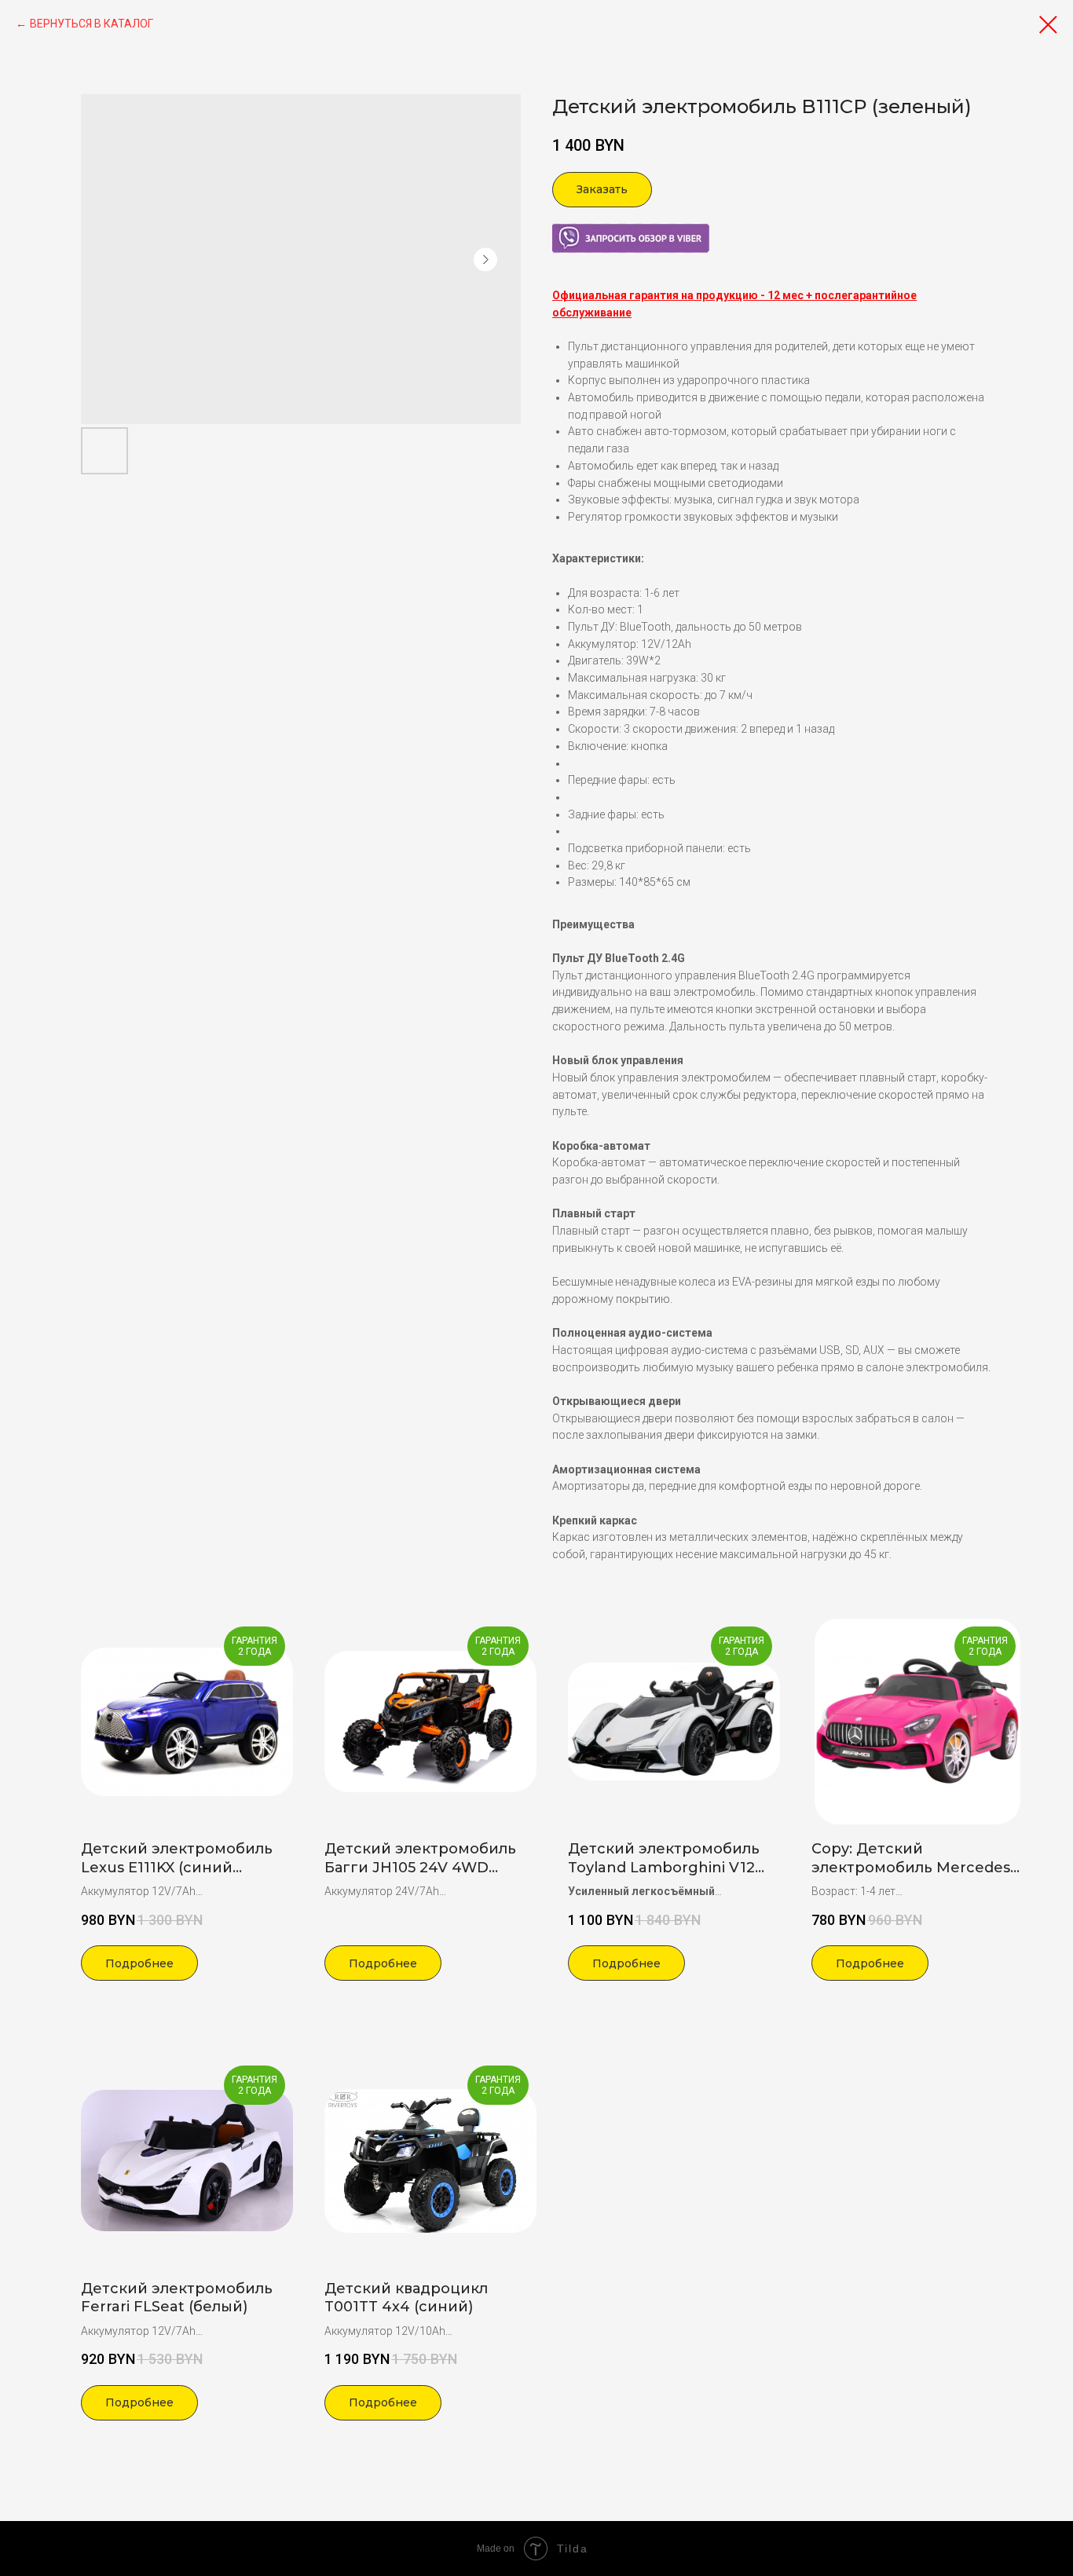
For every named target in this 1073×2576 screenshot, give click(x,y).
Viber (565, 231)
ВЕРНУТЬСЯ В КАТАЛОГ (92, 24)
